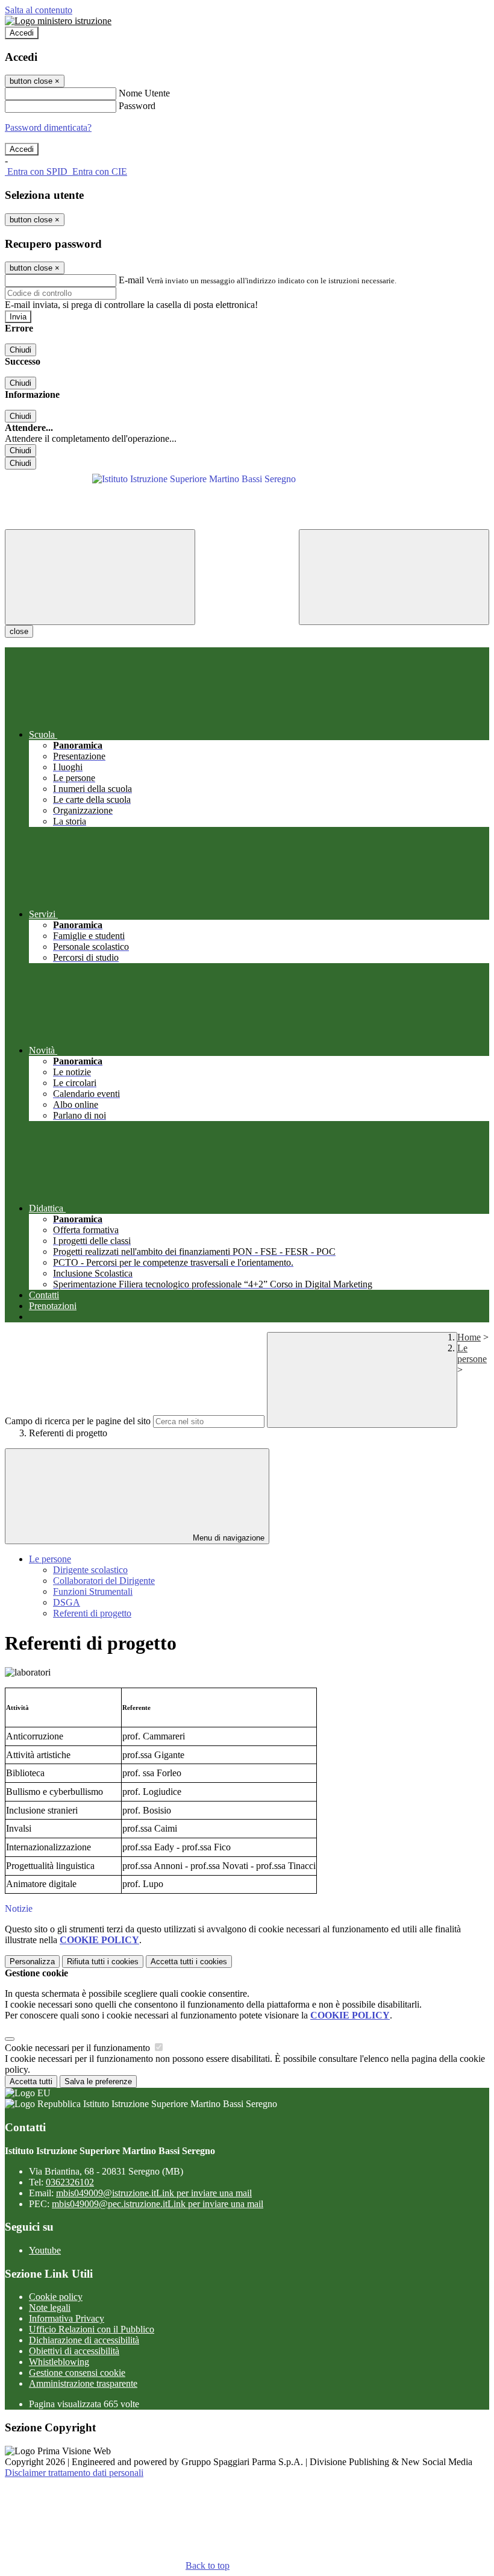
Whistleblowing (59, 2362)
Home (469, 1337)
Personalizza (32, 1962)
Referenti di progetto (92, 1613)
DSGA (67, 1602)
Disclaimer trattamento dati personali (74, 2473)
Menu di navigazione (227, 1538)
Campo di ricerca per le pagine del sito (78, 1421)
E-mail (131, 280)
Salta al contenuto (39, 10)
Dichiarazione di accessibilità (84, 2340)
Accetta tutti (189, 1962)
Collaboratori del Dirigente (104, 1581)
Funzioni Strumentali (93, 1591)
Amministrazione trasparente (83, 2383)
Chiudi (20, 350)
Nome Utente (144, 93)
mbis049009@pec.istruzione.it (158, 2204)
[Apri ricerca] (394, 577)
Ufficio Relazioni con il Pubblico (92, 2329)
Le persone (472, 1353)
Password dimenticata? (48, 127)
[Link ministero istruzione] (58, 21)
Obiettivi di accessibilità (74, 2351)
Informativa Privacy (67, 2318)
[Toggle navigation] (100, 577)
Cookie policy (56, 2297)
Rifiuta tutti (103, 1962)
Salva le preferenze (98, 2081)
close (19, 631)
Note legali (50, 2307)
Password (137, 106)
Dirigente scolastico (90, 1570)
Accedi (22, 33)
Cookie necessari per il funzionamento (79, 2048)
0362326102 (70, 2182)
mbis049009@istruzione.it (154, 2193)
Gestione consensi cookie (77, 2373)
